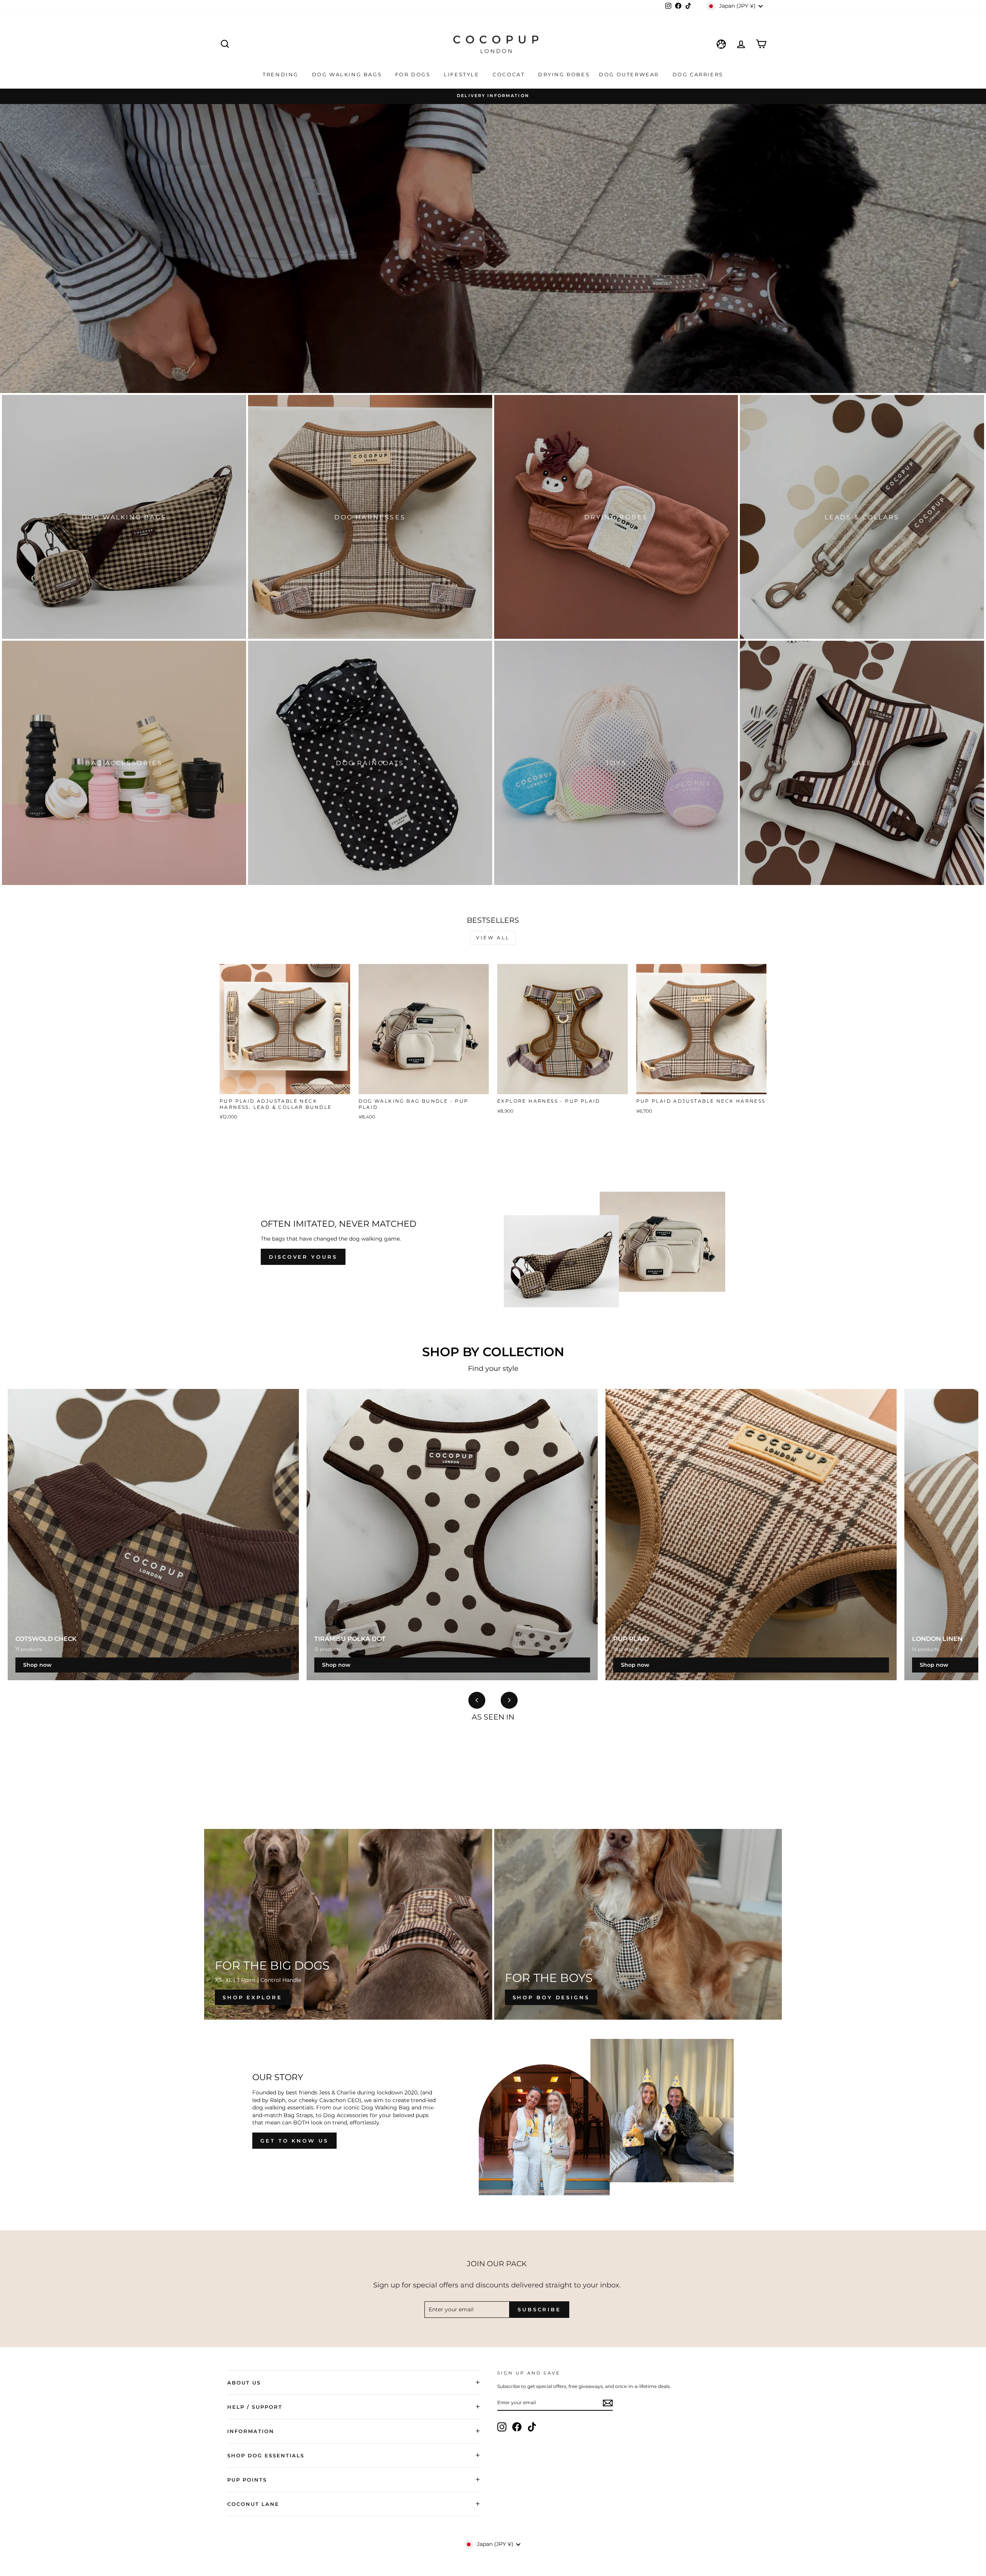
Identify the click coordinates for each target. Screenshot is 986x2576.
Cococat (510, 74)
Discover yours (303, 1257)
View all (493, 938)
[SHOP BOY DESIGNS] (638, 1924)
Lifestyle (463, 74)
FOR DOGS (414, 74)
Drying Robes (564, 74)
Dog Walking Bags (348, 74)
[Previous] (477, 1700)
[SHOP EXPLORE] (348, 1924)
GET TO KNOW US (294, 2141)
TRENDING (282, 74)
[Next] (509, 1700)
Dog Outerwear (630, 74)
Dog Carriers (698, 74)
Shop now (37, 1665)
